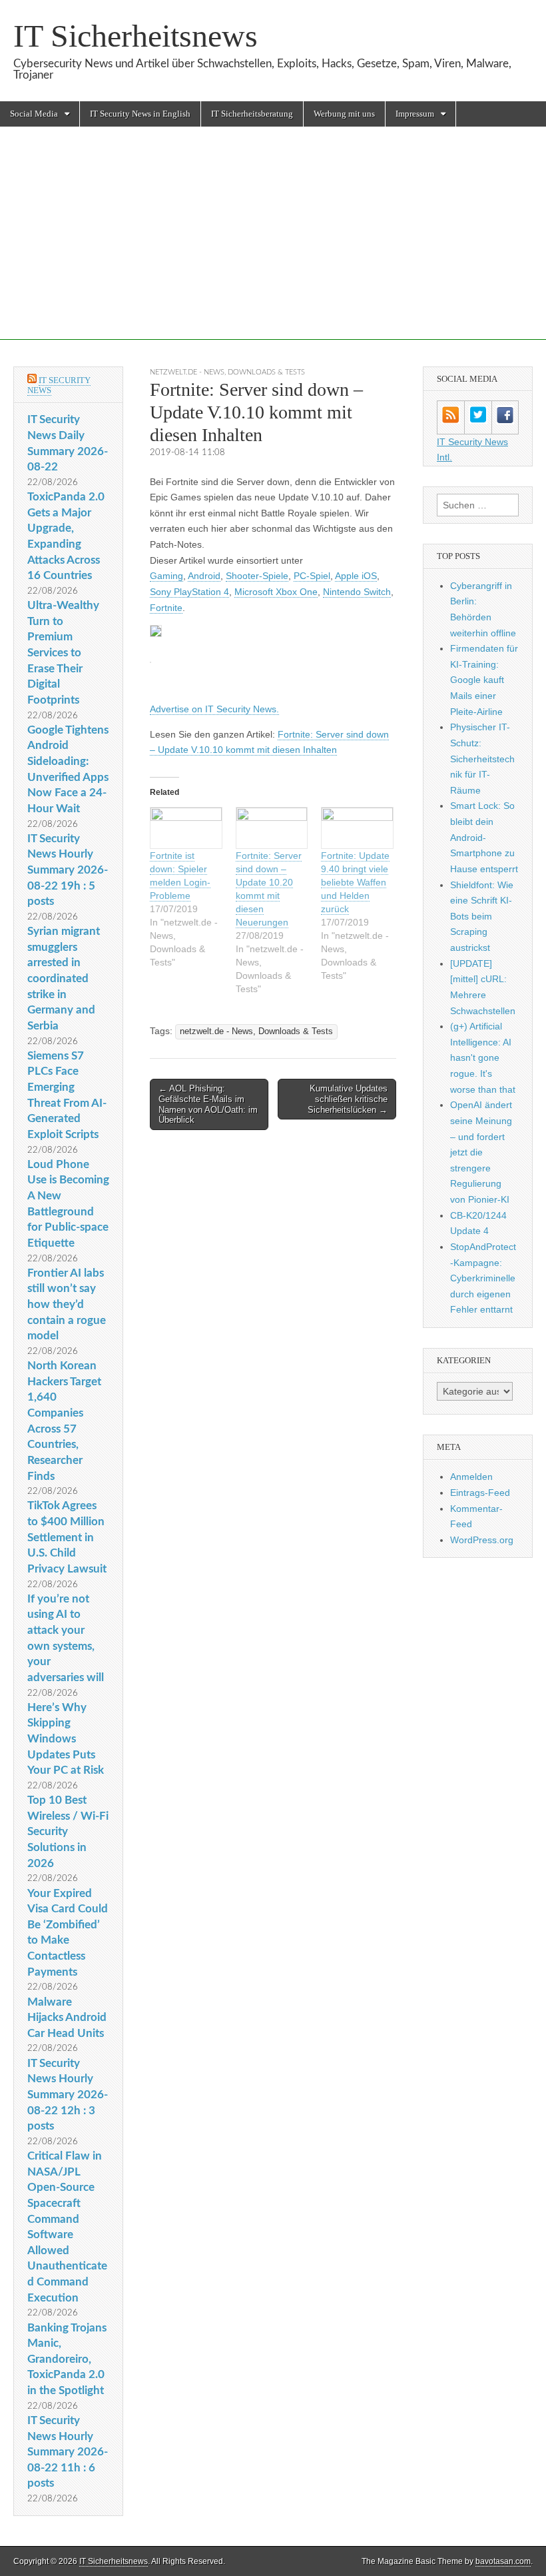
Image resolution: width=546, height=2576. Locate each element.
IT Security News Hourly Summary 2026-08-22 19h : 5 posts (68, 870)
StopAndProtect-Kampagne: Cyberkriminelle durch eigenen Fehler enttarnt (483, 1278)
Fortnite (166, 608)
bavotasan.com (503, 2561)
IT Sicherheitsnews (136, 36)
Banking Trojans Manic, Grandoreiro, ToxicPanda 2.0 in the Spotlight (67, 2359)
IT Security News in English (140, 114)
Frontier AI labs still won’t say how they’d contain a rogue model (67, 1305)
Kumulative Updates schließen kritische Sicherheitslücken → (348, 1099)
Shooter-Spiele (257, 576)
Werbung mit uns (344, 114)
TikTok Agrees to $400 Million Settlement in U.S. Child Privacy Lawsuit (67, 1537)
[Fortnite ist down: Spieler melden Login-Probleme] (186, 828)
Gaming (166, 576)
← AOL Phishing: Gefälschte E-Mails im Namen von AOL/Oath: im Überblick (208, 1104)
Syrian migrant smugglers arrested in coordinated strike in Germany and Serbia (64, 978)
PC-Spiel (312, 576)
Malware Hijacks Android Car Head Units (67, 2018)
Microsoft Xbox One (276, 592)
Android (204, 576)
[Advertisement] (273, 247)
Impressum (415, 114)
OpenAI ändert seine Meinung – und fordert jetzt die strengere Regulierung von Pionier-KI (481, 1152)
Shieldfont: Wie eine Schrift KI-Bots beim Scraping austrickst (482, 917)
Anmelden (471, 1477)
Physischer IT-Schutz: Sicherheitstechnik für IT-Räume (482, 759)
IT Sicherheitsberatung (252, 114)
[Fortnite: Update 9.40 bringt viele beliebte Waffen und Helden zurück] (357, 828)
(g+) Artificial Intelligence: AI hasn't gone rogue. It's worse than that (483, 1058)
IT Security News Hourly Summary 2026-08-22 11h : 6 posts (68, 2452)
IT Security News (59, 385)
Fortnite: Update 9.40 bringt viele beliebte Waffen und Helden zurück (355, 882)
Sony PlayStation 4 (189, 592)
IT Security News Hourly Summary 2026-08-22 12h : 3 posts (68, 2095)
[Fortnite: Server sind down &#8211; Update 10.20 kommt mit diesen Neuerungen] (272, 828)
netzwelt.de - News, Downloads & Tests (227, 372)
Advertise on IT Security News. (214, 709)
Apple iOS (356, 576)
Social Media (34, 114)
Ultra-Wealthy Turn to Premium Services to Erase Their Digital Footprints (63, 653)
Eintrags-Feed (480, 1493)
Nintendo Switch (357, 592)
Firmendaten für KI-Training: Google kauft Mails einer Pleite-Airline (484, 680)
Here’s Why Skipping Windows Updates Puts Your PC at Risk (66, 1739)
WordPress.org (482, 1540)
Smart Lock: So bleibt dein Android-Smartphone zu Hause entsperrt (484, 837)
